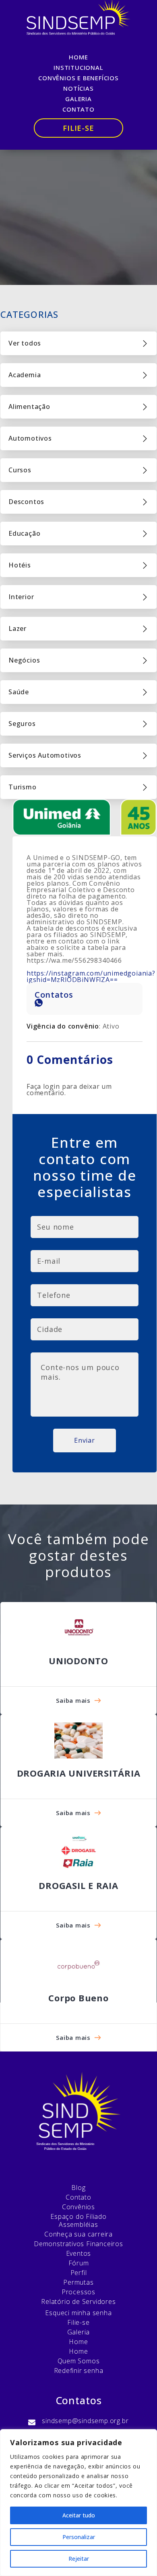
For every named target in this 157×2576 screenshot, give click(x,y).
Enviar (85, 1440)
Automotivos (30, 438)
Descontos (26, 502)
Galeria (78, 99)
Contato (78, 109)
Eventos (79, 2253)
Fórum (79, 2263)
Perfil (79, 2273)
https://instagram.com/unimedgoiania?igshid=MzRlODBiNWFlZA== (91, 976)
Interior (21, 597)
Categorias (29, 314)
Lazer (18, 628)
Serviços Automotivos (45, 755)
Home (78, 57)
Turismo (23, 787)
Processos (78, 2292)
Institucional (78, 67)
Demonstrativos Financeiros (78, 2244)
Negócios (24, 660)
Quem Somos (79, 2361)
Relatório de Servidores (78, 2302)
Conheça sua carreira (78, 2234)
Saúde (19, 692)
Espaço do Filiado (78, 2216)
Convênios (78, 2207)
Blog (78, 2188)
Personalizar (79, 2537)
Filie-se (78, 128)
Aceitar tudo (79, 2515)
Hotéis (20, 565)
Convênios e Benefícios (78, 78)
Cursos (20, 470)
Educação (24, 533)
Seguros (22, 724)
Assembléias (78, 2224)
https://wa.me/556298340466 (74, 960)
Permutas (78, 2282)
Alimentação (29, 407)
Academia (25, 375)
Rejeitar (79, 2559)
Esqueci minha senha (78, 2313)
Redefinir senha (79, 2371)
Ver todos (25, 343)
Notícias (78, 88)
